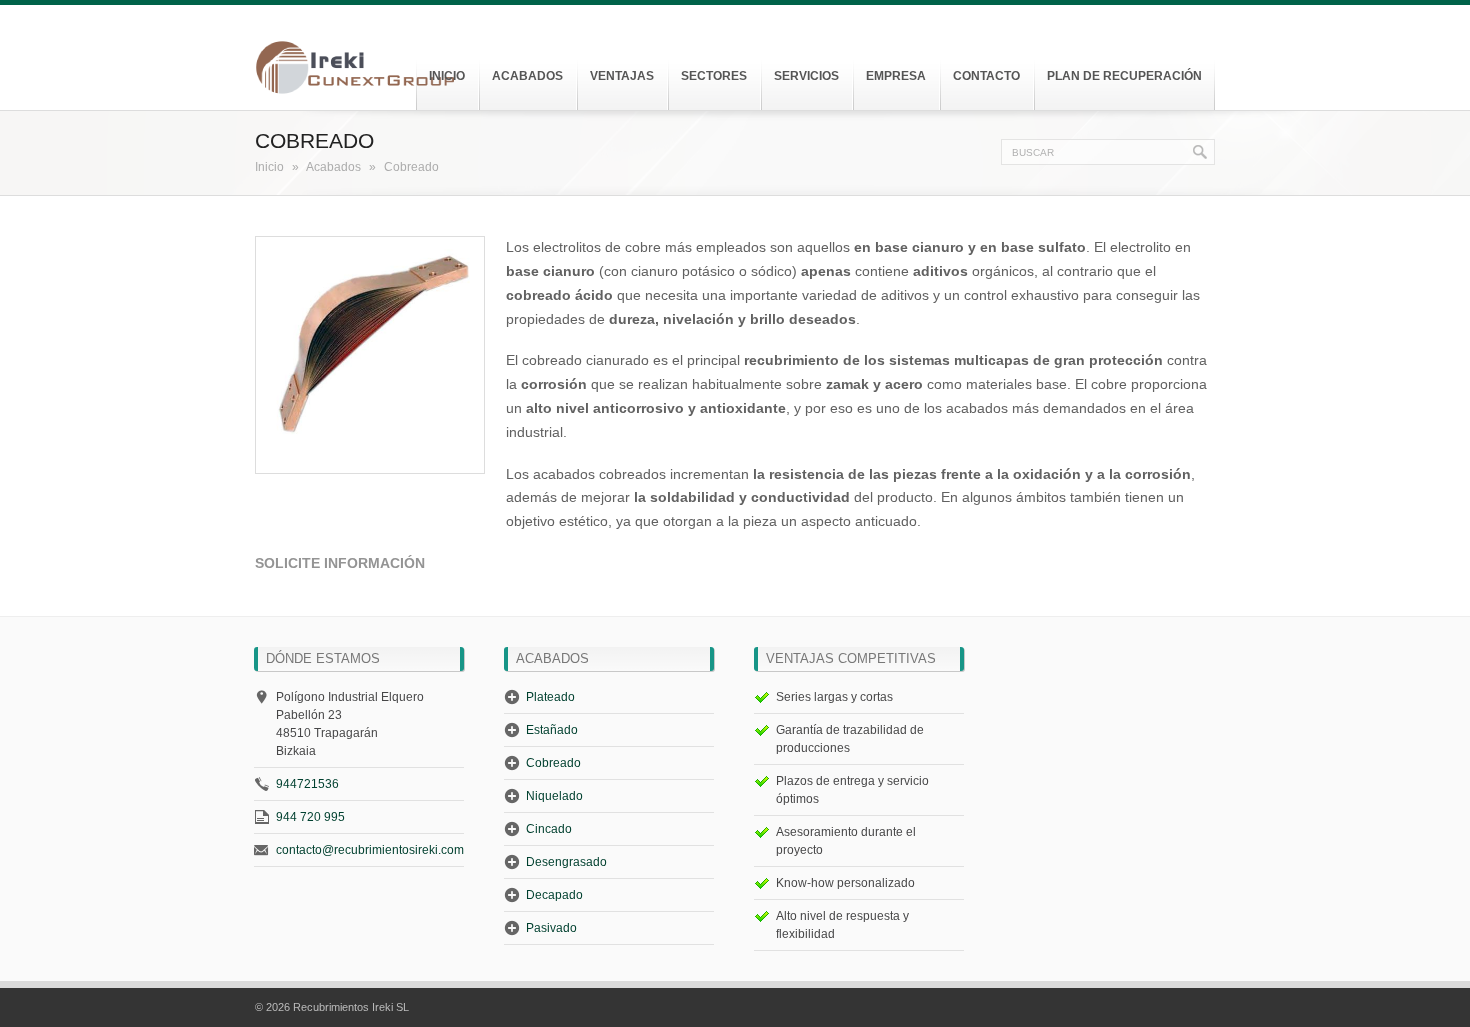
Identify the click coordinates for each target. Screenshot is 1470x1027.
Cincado (549, 829)
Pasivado (551, 928)
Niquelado (554, 796)
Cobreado (553, 763)
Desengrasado (566, 862)
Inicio (269, 167)
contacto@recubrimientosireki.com (370, 850)
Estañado (552, 730)
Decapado (554, 895)
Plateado (550, 697)
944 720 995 (310, 817)
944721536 (307, 784)
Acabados (333, 167)
